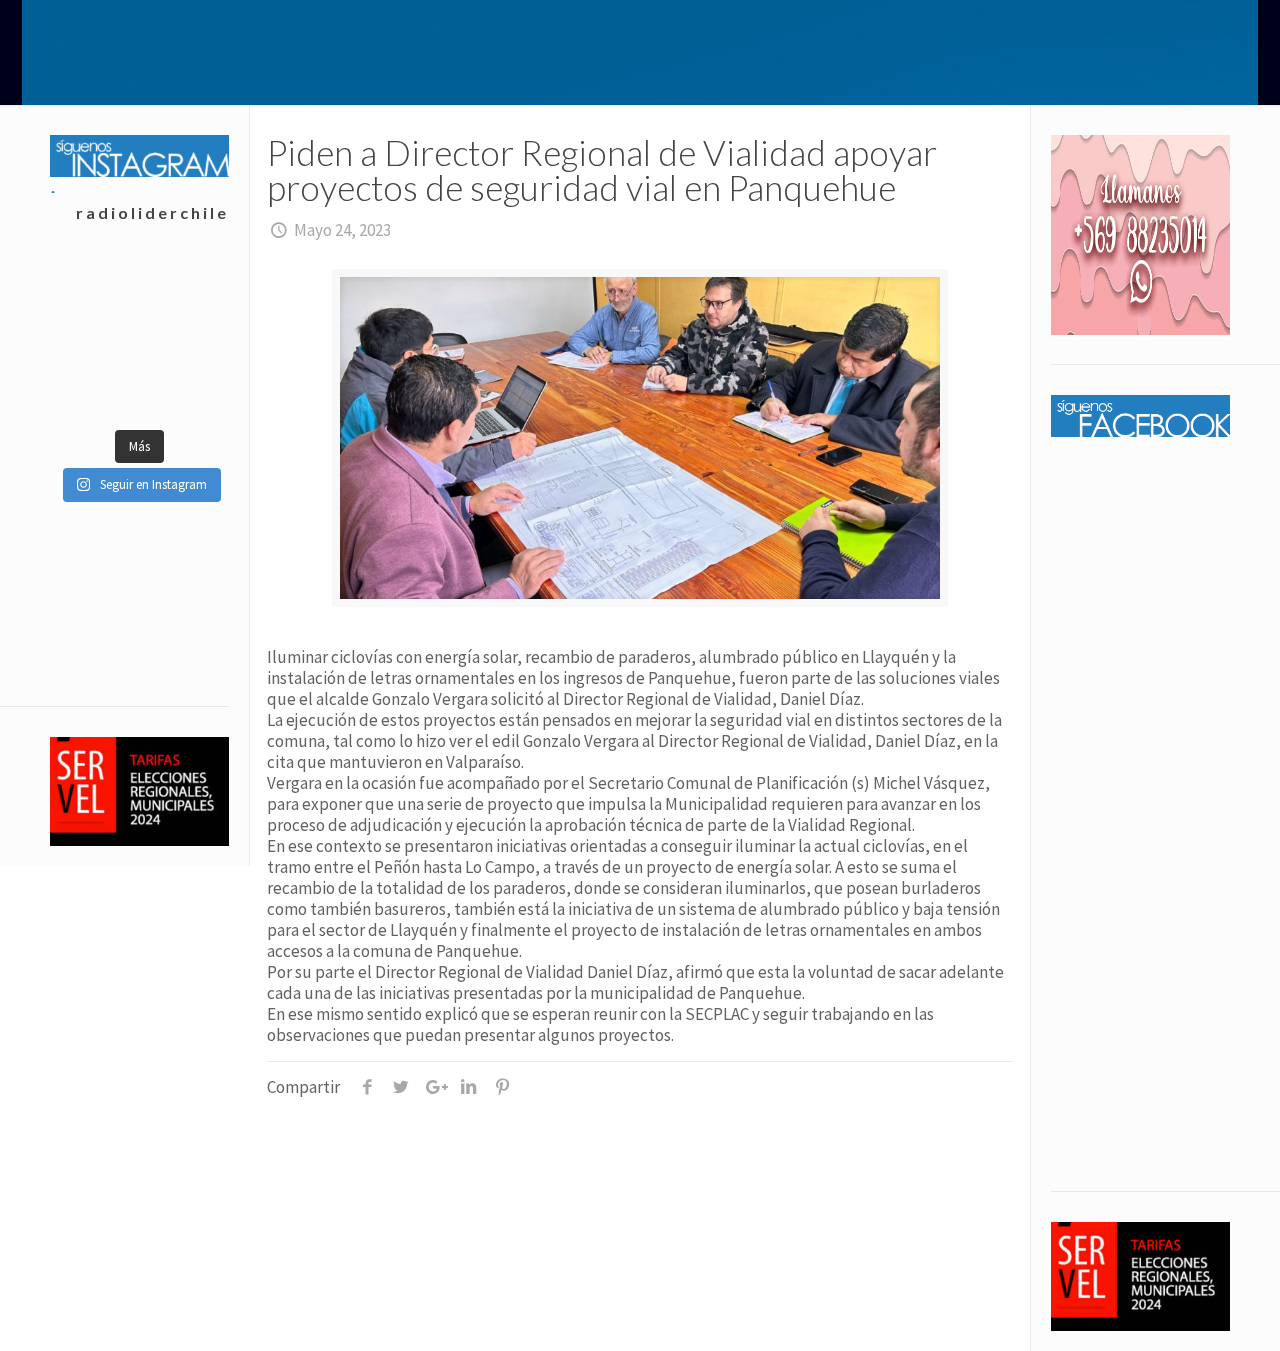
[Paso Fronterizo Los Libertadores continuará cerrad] (183, 388)
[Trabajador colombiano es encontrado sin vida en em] (94, 388)
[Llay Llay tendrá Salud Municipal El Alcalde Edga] (94, 288)
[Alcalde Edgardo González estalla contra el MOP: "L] (94, 338)
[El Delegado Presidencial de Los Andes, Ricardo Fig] (183, 338)
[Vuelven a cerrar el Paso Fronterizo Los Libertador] (183, 288)
